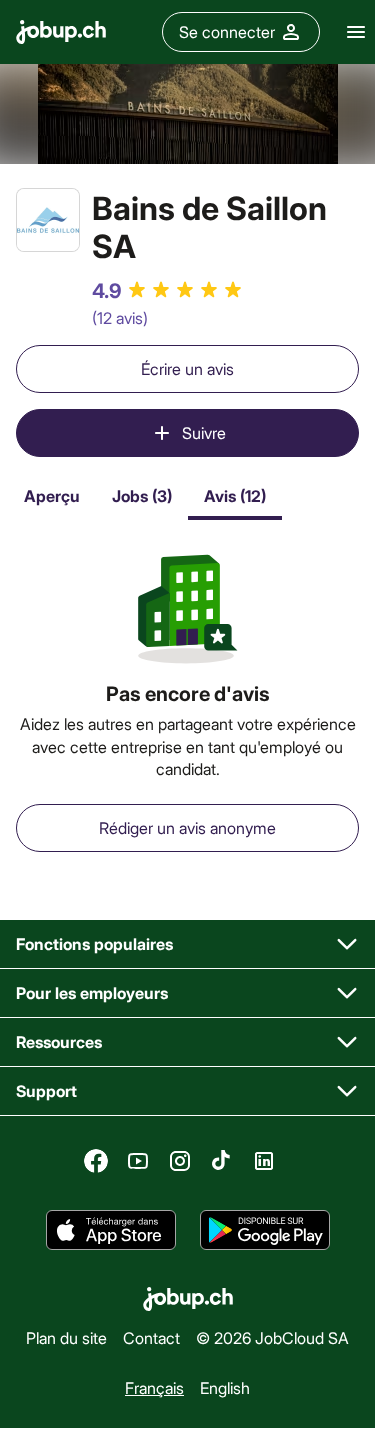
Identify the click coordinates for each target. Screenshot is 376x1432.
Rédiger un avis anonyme (187, 827)
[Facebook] (96, 1161)
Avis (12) (235, 495)
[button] (187, 944)
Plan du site (66, 1337)
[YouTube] (138, 1161)
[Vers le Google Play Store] (265, 1230)
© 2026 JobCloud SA (272, 1337)
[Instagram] (180, 1161)
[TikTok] (222, 1161)
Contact (151, 1337)
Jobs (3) (142, 495)
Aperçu (52, 495)
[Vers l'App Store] (111, 1230)
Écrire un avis (187, 368)
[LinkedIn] (264, 1161)
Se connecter (227, 31)
